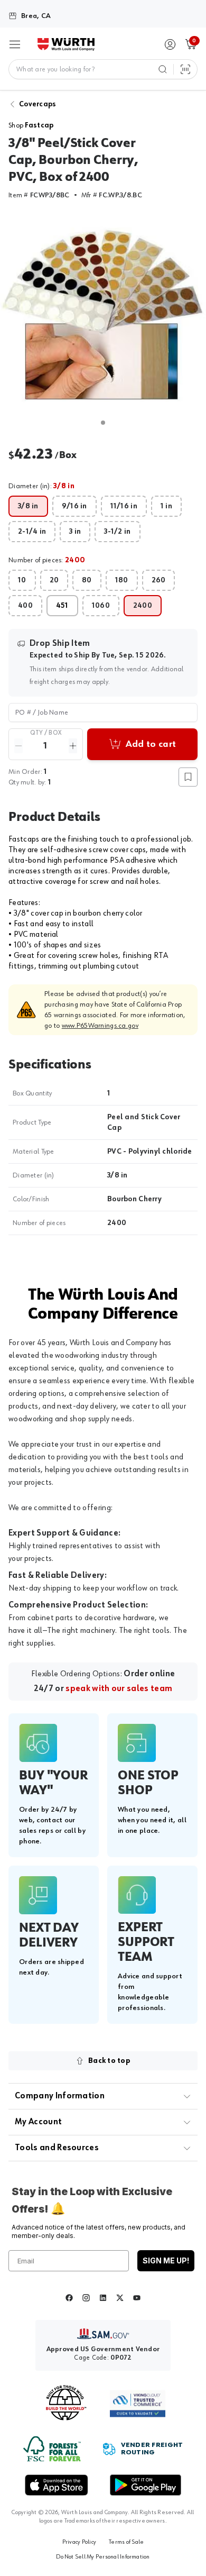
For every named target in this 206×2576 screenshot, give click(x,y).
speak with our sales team (119, 1689)
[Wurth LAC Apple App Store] (57, 2485)
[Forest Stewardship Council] (52, 2449)
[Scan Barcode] (185, 69)
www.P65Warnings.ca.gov (100, 1026)
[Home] (66, 44)
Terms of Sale (126, 2542)
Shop (31, 125)
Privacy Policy (79, 2542)
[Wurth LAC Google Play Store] (145, 2485)
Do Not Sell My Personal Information (103, 2557)
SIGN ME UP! (166, 2260)
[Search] (163, 69)
